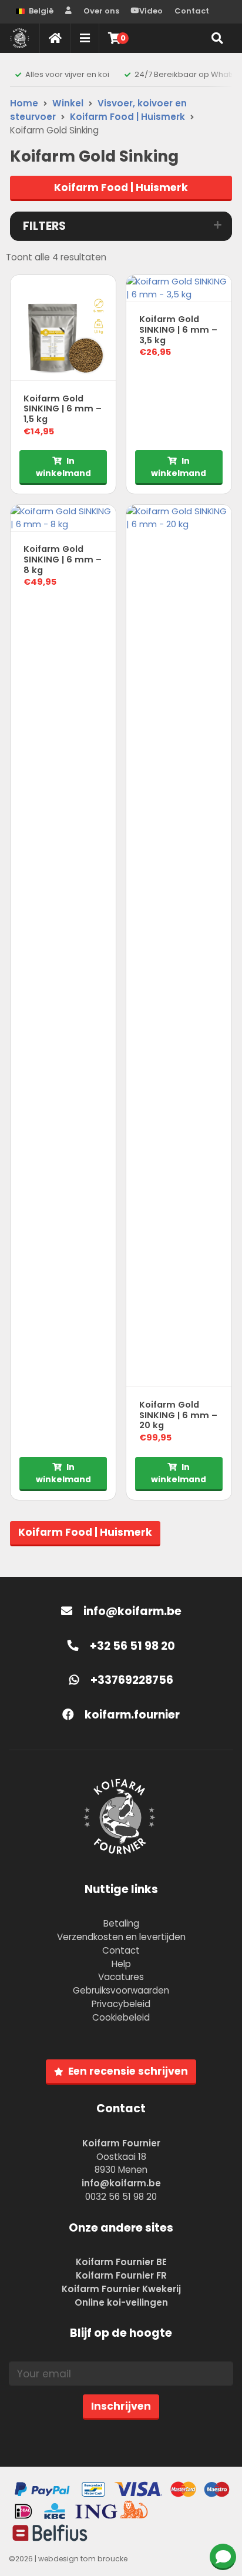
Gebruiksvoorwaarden (121, 1990)
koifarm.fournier (131, 1715)
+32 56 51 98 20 (131, 1646)
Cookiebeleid (121, 2017)
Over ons (101, 11)
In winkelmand (63, 467)
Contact (192, 11)
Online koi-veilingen (121, 2302)
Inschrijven (121, 2406)
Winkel (68, 103)
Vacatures (121, 1977)
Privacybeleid (121, 2004)
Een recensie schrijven (128, 2071)
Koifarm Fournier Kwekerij (121, 2289)
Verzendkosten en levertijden (121, 1937)
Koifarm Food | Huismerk (127, 117)
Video (151, 11)
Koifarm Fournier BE (121, 2262)
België (41, 11)
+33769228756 (131, 1680)
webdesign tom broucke (83, 2559)
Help (121, 1964)
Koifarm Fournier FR (121, 2275)
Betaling (121, 1923)
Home (24, 103)
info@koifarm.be (132, 1611)
